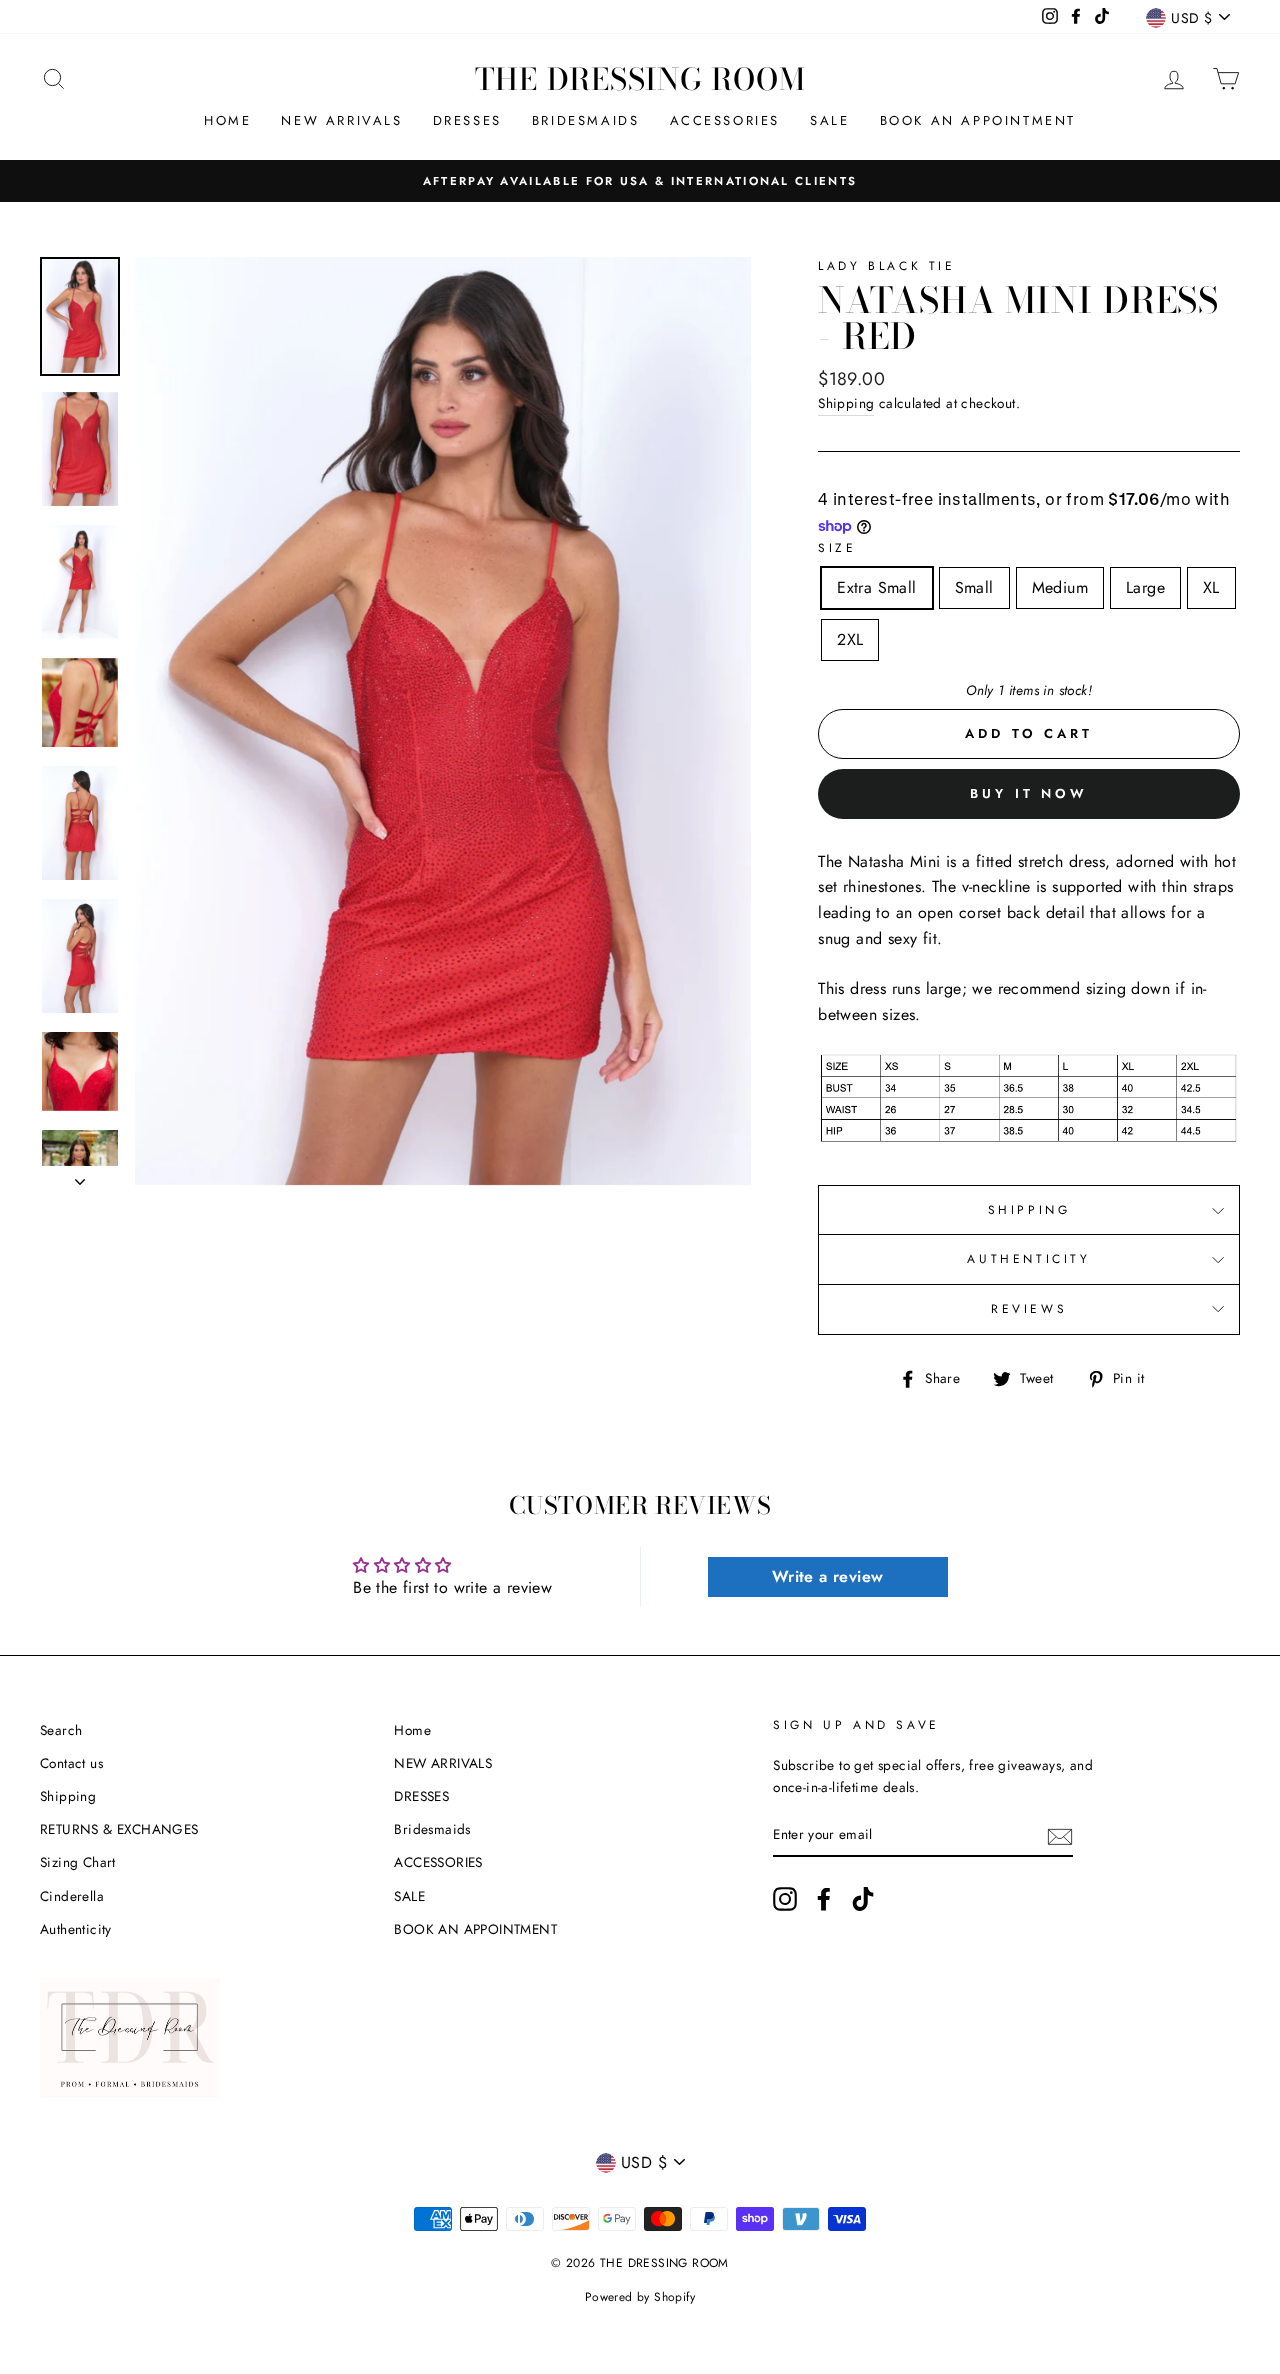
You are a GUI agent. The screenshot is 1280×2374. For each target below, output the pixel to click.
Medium (1060, 587)
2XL (850, 639)
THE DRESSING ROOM (640, 79)
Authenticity (76, 1929)
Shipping (846, 403)
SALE (829, 120)
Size (837, 548)
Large (1145, 587)
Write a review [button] (828, 1576)
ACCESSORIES (725, 120)
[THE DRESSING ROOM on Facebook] (824, 1899)
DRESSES (467, 120)
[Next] (80, 1176)
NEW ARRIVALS (341, 120)
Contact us (71, 1763)
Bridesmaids (586, 120)
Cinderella (72, 1896)
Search (61, 1730)
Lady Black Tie (886, 266)
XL (1211, 587)
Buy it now (1029, 793)
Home (227, 120)
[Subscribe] (1060, 1835)
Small (974, 587)
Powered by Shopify (640, 2297)
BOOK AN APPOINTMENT (978, 120)
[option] (640, 181)
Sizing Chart (78, 1862)
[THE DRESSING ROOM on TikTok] (863, 1899)
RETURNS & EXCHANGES (119, 1829)
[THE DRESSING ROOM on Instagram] (785, 1899)
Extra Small (876, 587)
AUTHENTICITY (1028, 1259)
